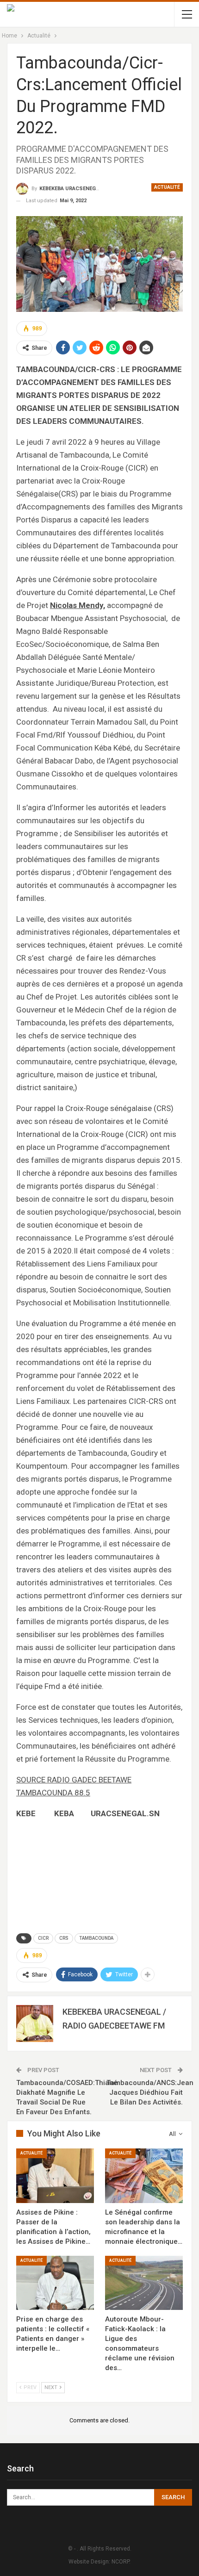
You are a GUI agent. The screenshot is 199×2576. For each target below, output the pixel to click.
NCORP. (121, 2562)
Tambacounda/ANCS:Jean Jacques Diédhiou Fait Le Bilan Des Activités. (150, 2092)
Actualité (167, 187)
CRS (64, 1938)
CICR (43, 1938)
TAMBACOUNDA (96, 1938)
